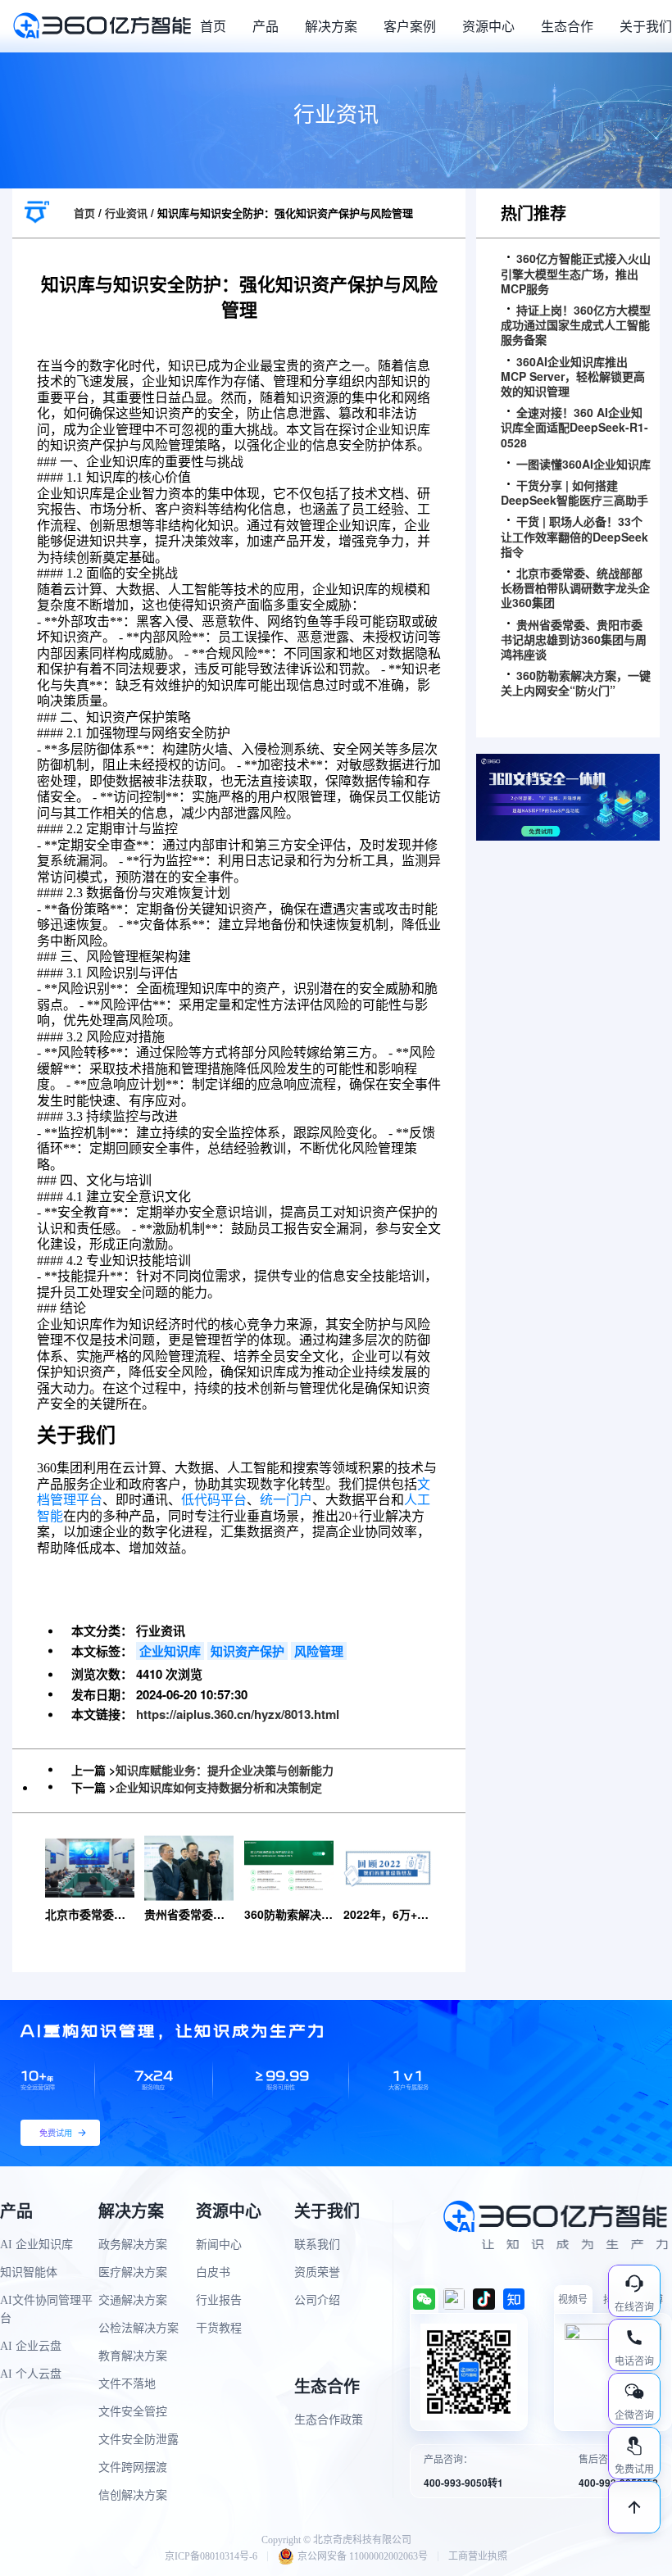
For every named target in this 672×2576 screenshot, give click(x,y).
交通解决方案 (133, 2300)
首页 (213, 26)
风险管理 (319, 1651)
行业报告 (219, 2300)
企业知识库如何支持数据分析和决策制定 (219, 1787)
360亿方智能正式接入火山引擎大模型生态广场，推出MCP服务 (576, 273)
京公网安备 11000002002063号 (363, 2556)
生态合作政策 (329, 2420)
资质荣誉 (317, 2272)
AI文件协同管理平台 (46, 2309)
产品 (266, 26)
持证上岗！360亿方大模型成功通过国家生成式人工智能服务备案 (576, 325)
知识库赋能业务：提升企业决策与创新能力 (225, 1770)
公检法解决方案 (138, 2328)
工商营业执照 (478, 2556)
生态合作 (567, 26)
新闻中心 (219, 2245)
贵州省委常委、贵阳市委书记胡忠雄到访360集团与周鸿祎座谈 (574, 639)
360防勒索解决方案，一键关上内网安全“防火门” (576, 683)
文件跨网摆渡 (133, 2467)
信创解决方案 (133, 2495)
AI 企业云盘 (31, 2346)
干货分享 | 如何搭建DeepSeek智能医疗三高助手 (574, 492)
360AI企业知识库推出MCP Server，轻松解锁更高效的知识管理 (573, 376)
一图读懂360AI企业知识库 (583, 464)
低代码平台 (214, 1500)
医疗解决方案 (133, 2272)
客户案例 (410, 26)
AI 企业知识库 (36, 2245)
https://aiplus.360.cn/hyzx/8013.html (238, 1714)
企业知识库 (170, 1651)
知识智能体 (29, 2272)
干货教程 (219, 2328)
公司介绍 (317, 2300)
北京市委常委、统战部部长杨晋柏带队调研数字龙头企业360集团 (575, 588)
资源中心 (488, 26)
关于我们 (646, 26)
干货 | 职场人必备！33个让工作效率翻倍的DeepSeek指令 (574, 536)
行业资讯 (126, 213)
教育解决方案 (133, 2356)
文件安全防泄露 (138, 2440)
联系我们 (317, 2245)
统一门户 (286, 1500)
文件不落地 (127, 2384)
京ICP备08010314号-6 (211, 2556)
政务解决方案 (133, 2245)
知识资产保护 (247, 1651)
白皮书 (213, 2272)
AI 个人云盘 (31, 2374)
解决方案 (331, 26)
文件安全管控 (133, 2412)
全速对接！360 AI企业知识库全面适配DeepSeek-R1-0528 (574, 427)
